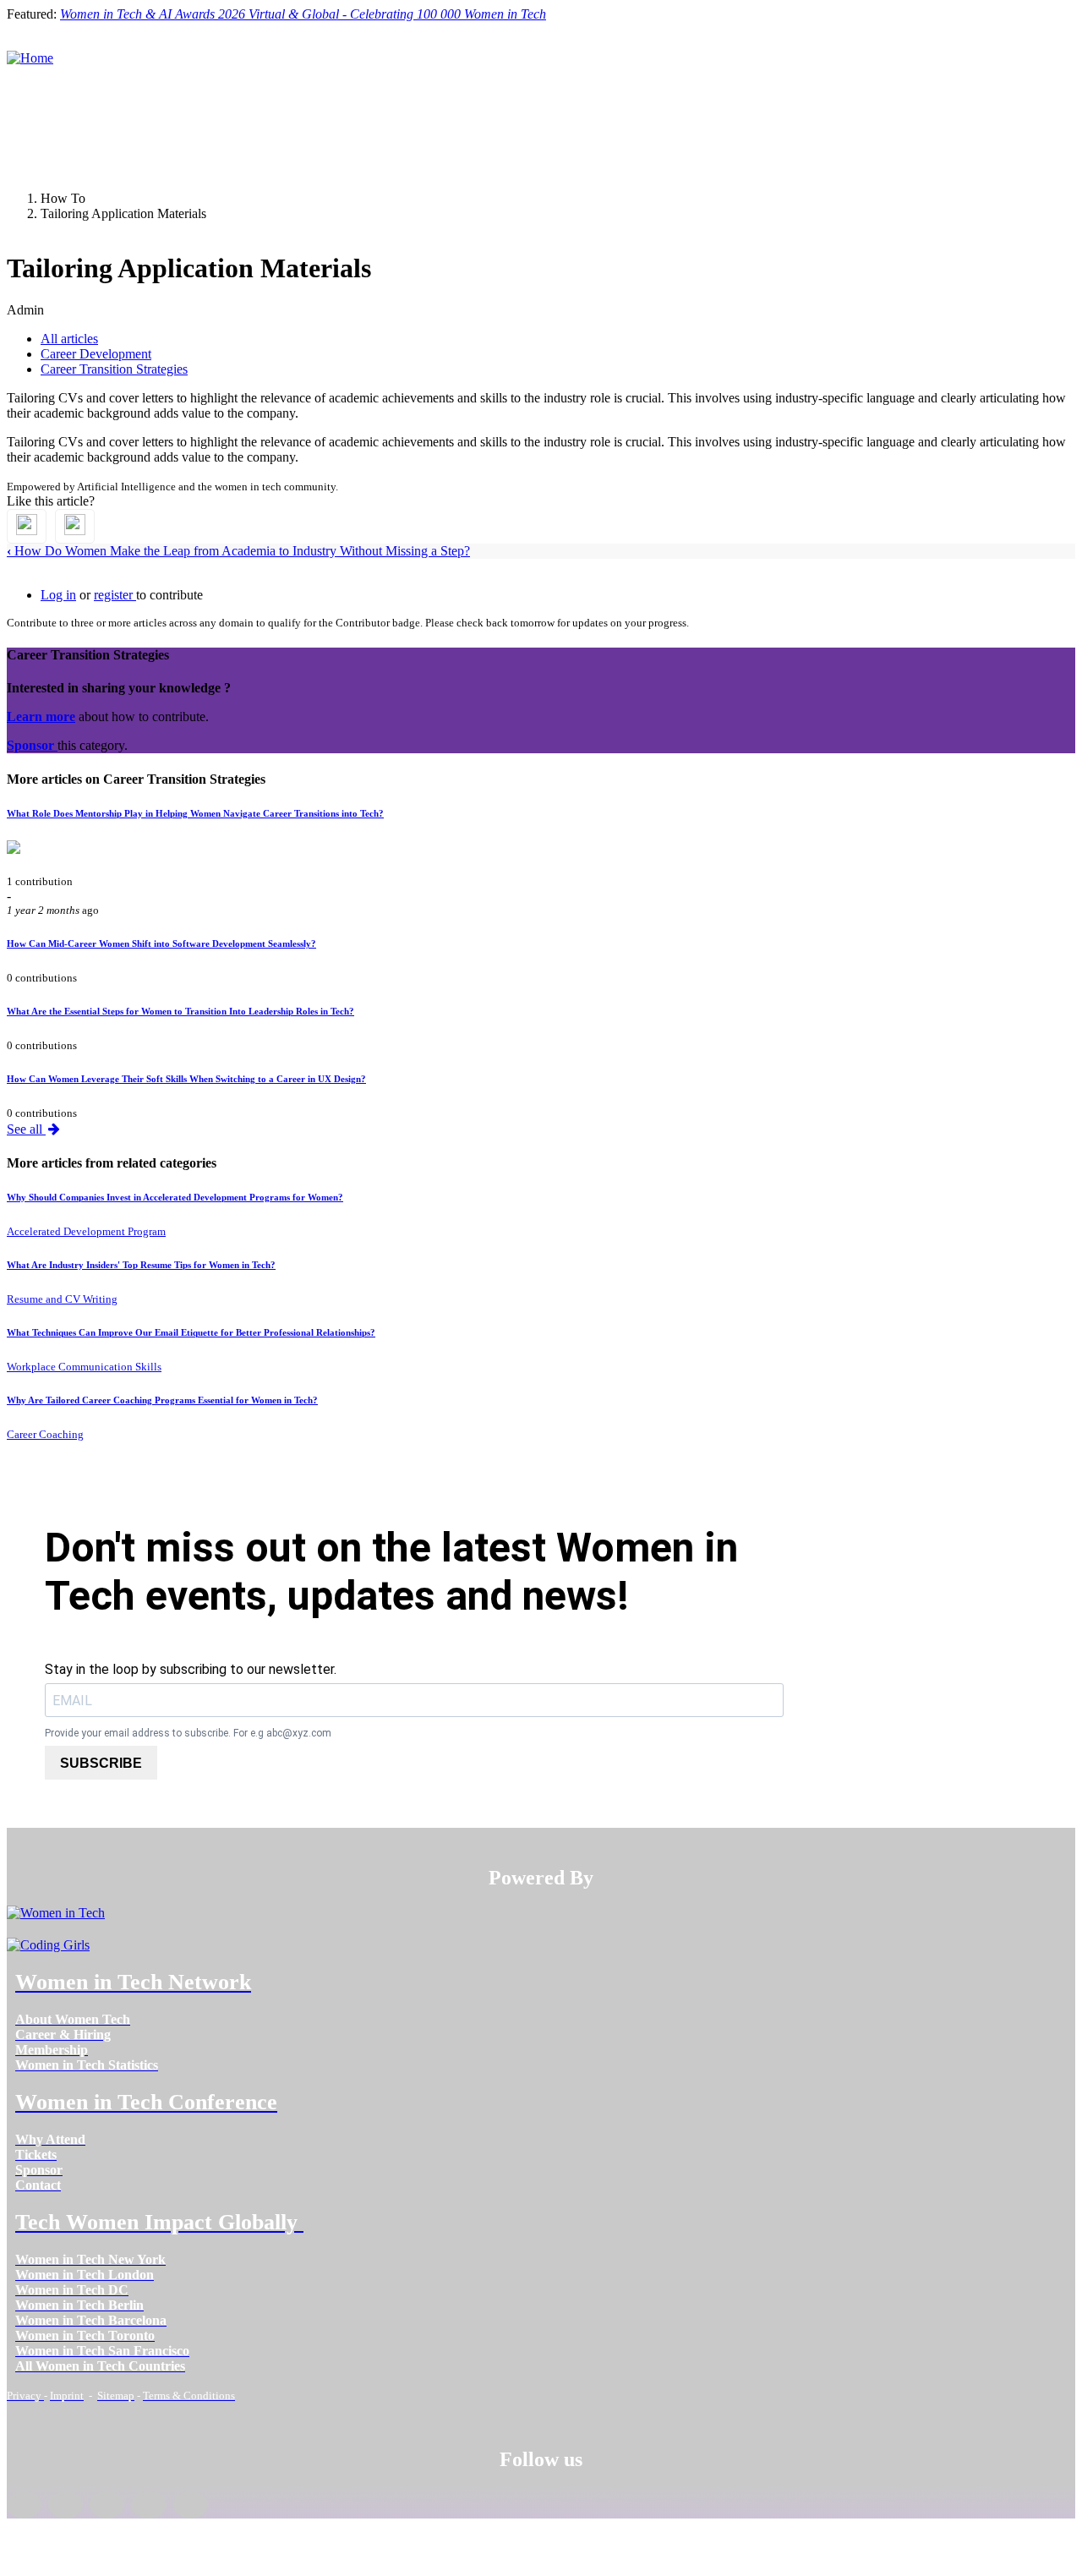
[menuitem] (73, 2019)
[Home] (30, 58)
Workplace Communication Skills (84, 1367)
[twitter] (148, 2505)
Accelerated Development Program (86, 1231)
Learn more (41, 716)
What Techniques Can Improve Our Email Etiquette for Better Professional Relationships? (191, 1332)
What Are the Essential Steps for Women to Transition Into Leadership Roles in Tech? (180, 1011)
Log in (58, 595)
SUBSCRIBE (101, 1763)
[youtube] (191, 2505)
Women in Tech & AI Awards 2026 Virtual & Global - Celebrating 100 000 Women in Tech (303, 14)
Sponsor (32, 745)
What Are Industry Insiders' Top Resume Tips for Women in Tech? (141, 1265)
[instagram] (107, 2505)
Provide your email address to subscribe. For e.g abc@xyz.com (188, 1733)
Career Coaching (45, 1434)
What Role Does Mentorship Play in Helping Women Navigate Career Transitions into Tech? (195, 813)
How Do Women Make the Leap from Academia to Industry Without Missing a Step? (238, 551)
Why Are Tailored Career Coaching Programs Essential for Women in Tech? (162, 1400)
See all (26, 1129)
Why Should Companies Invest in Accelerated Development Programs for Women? (175, 1197)
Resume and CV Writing (62, 1299)
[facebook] (24, 2505)
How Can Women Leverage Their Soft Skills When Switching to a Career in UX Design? (186, 1079)
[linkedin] (66, 2505)
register (115, 595)
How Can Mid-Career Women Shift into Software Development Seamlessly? (161, 943)
